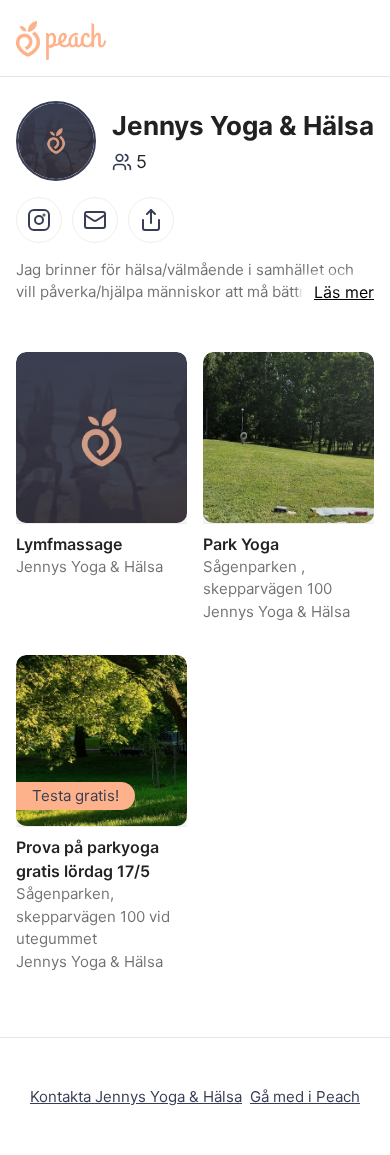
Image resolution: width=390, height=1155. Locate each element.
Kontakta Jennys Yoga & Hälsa (136, 1096)
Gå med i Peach (305, 1096)
